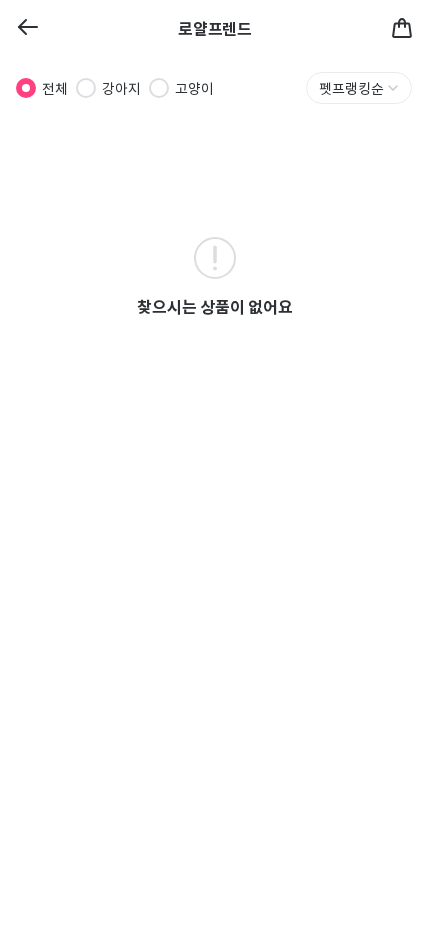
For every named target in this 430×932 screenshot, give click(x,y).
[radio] (26, 88)
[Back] (28, 28)
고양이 (194, 88)
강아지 (121, 88)
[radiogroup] (115, 88)
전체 (55, 88)
